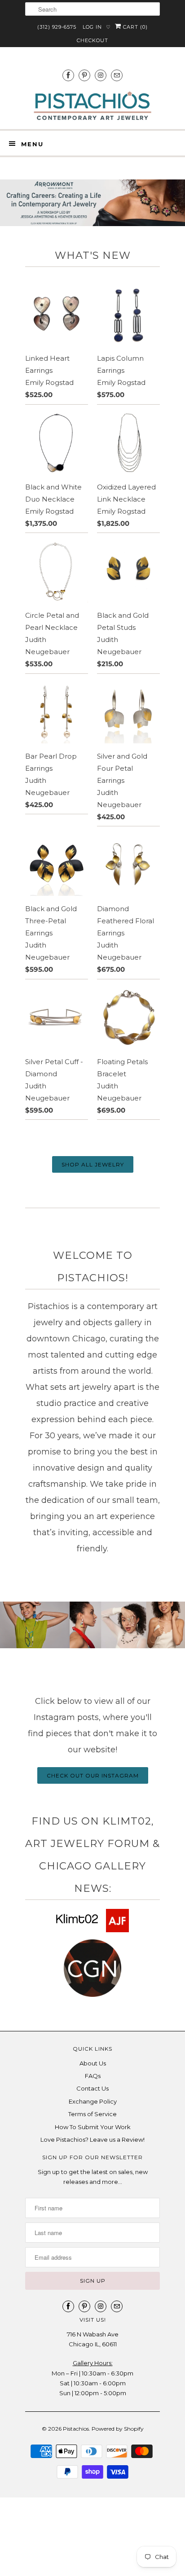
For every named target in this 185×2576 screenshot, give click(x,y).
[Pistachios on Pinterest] (84, 75)
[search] (92, 9)
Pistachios (76, 2429)
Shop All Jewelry (93, 1164)
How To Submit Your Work (93, 2127)
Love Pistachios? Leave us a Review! (92, 2139)
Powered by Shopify (118, 2429)
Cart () (134, 27)
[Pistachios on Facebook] (68, 75)
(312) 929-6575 (57, 27)
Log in (92, 27)
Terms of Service (92, 2114)
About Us (93, 2063)
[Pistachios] (92, 106)
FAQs (93, 2076)
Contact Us (92, 2088)
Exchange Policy (93, 2101)
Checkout (92, 40)
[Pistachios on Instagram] (101, 75)
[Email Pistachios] (117, 75)
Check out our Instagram (93, 1775)
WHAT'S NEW (93, 255)
